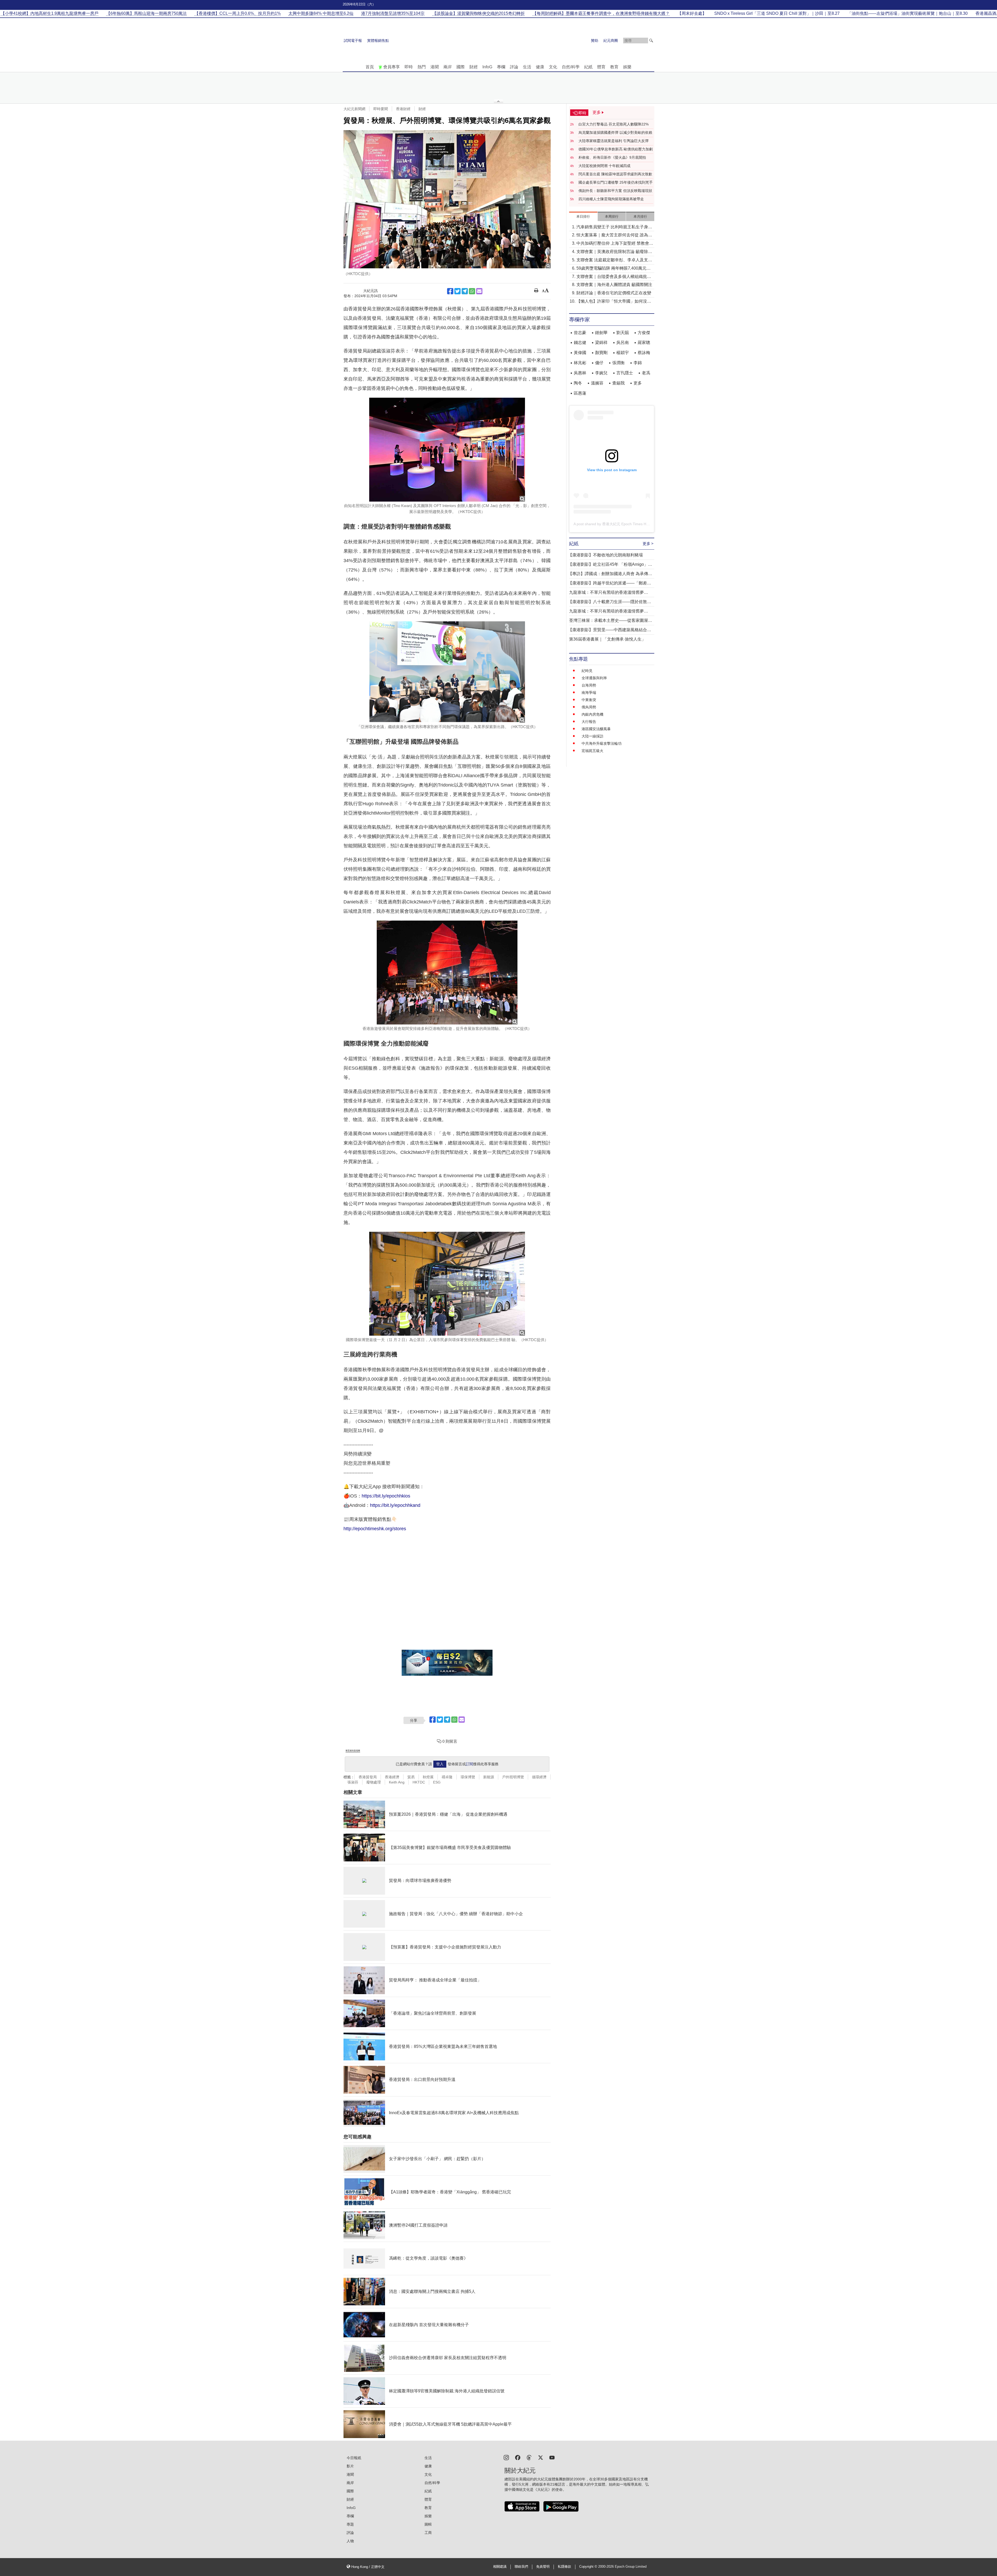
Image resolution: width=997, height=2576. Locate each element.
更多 (638, 383)
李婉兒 (601, 373)
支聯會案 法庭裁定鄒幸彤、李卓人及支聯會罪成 (614, 260)
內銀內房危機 (592, 714)
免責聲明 (543, 2567)
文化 (553, 67)
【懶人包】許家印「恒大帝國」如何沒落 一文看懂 (614, 302)
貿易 (411, 1777)
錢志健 (580, 342)
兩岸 (448, 67)
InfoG (487, 67)
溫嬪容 (597, 383)
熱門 (422, 67)
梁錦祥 (601, 342)
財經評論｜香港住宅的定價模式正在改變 (614, 293)
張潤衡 (618, 363)
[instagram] (506, 2457)
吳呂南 (623, 342)
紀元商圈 (611, 41)
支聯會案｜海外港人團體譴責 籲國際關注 (614, 285)
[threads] (529, 2457)
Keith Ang (397, 1782)
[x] (541, 2457)
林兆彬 (580, 363)
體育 (601, 67)
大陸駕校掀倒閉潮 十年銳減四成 (604, 166)
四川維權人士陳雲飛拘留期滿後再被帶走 (611, 199)
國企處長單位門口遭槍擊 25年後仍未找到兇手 (616, 182)
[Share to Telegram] (465, 291)
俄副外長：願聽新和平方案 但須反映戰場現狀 (615, 191)
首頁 (370, 67)
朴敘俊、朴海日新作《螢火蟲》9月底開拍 (612, 157)
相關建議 (500, 2567)
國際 (461, 67)
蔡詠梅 (644, 353)
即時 (409, 67)
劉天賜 (623, 333)
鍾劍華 (601, 333)
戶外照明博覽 (513, 1777)
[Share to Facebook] (450, 291)
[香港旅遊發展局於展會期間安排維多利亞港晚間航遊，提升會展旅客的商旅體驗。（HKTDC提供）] (447, 973)
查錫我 (618, 383)
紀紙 (588, 67)
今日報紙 (354, 2458)
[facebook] (518, 2457)
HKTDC (419, 1782)
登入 (440, 1764)
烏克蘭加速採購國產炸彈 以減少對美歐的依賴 (615, 132)
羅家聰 (644, 342)
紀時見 (587, 671)
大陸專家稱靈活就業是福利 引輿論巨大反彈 (614, 141)
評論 (514, 67)
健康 (540, 67)
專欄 (501, 67)
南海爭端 (589, 693)
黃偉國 (580, 353)
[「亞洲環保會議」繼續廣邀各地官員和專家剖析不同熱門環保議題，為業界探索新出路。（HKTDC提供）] (447, 672)
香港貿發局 (368, 1777)
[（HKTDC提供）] (447, 199)
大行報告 (589, 722)
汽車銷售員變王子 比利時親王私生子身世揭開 (614, 227)
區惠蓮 (580, 393)
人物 (350, 2541)
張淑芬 (353, 1782)
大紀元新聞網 (354, 109)
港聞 (435, 67)
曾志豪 (580, 333)
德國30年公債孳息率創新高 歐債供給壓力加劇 (616, 149)
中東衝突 (589, 700)
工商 (428, 2533)
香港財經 (403, 109)
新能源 (489, 1777)
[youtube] (552, 2457)
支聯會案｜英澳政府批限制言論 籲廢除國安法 (614, 252)
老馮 (646, 373)
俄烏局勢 (589, 707)
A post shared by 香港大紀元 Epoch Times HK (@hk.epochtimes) (627, 524)
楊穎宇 (623, 353)
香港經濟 (392, 1777)
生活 (527, 67)
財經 (474, 67)
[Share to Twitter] (457, 291)
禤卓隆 (447, 1777)
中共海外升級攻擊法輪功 (602, 743)
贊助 (595, 41)
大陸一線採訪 (592, 736)
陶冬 (578, 383)
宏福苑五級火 (592, 751)
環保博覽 (468, 1777)
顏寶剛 (601, 353)
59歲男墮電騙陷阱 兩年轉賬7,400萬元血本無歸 (614, 269)
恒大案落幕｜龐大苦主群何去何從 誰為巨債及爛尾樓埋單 (614, 235)
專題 (350, 2524)
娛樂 (627, 67)
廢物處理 (374, 1782)
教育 (614, 67)
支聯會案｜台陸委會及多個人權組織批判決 (614, 277)
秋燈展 (428, 1777)
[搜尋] (651, 41)
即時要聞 (381, 109)
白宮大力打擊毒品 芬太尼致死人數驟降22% (614, 124)
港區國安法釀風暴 (596, 729)
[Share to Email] (479, 291)
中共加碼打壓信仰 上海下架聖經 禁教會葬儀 (615, 244)
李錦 (638, 363)
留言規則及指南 (353, 1751)
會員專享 (392, 67)
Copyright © (589, 2567)
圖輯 (428, 2524)
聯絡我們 (521, 2567)
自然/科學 (571, 67)
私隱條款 (564, 2567)
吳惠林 (580, 373)
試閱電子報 (353, 41)
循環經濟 (539, 1777)
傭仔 (599, 363)
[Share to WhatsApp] (472, 291)
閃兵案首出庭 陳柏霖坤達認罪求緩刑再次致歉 (615, 174)
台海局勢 (589, 685)
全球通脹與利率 (594, 678)
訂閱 (469, 1764)
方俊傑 (644, 333)
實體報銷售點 (378, 41)
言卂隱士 (625, 373)
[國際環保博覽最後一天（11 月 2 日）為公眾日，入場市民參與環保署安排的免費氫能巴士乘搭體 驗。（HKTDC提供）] (447, 1284)
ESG (437, 1782)
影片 (350, 2466)
